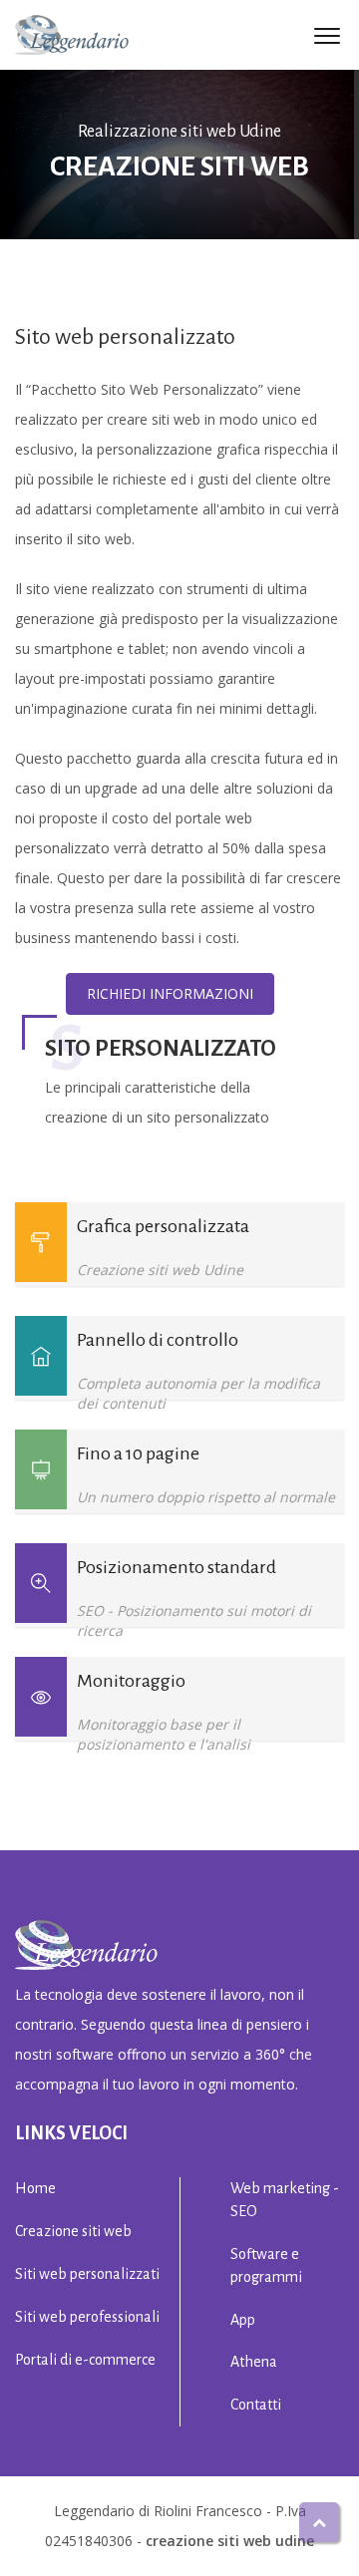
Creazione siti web (73, 2231)
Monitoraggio (131, 1681)
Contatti (256, 2405)
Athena (254, 2362)
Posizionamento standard (177, 1567)
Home (35, 2188)
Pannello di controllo (158, 1340)
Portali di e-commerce (85, 2360)
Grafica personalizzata (163, 1226)
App (243, 2320)
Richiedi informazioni (170, 993)
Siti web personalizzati (87, 2274)
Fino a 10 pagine (138, 1453)
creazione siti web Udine (230, 2541)
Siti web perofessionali (87, 2317)
